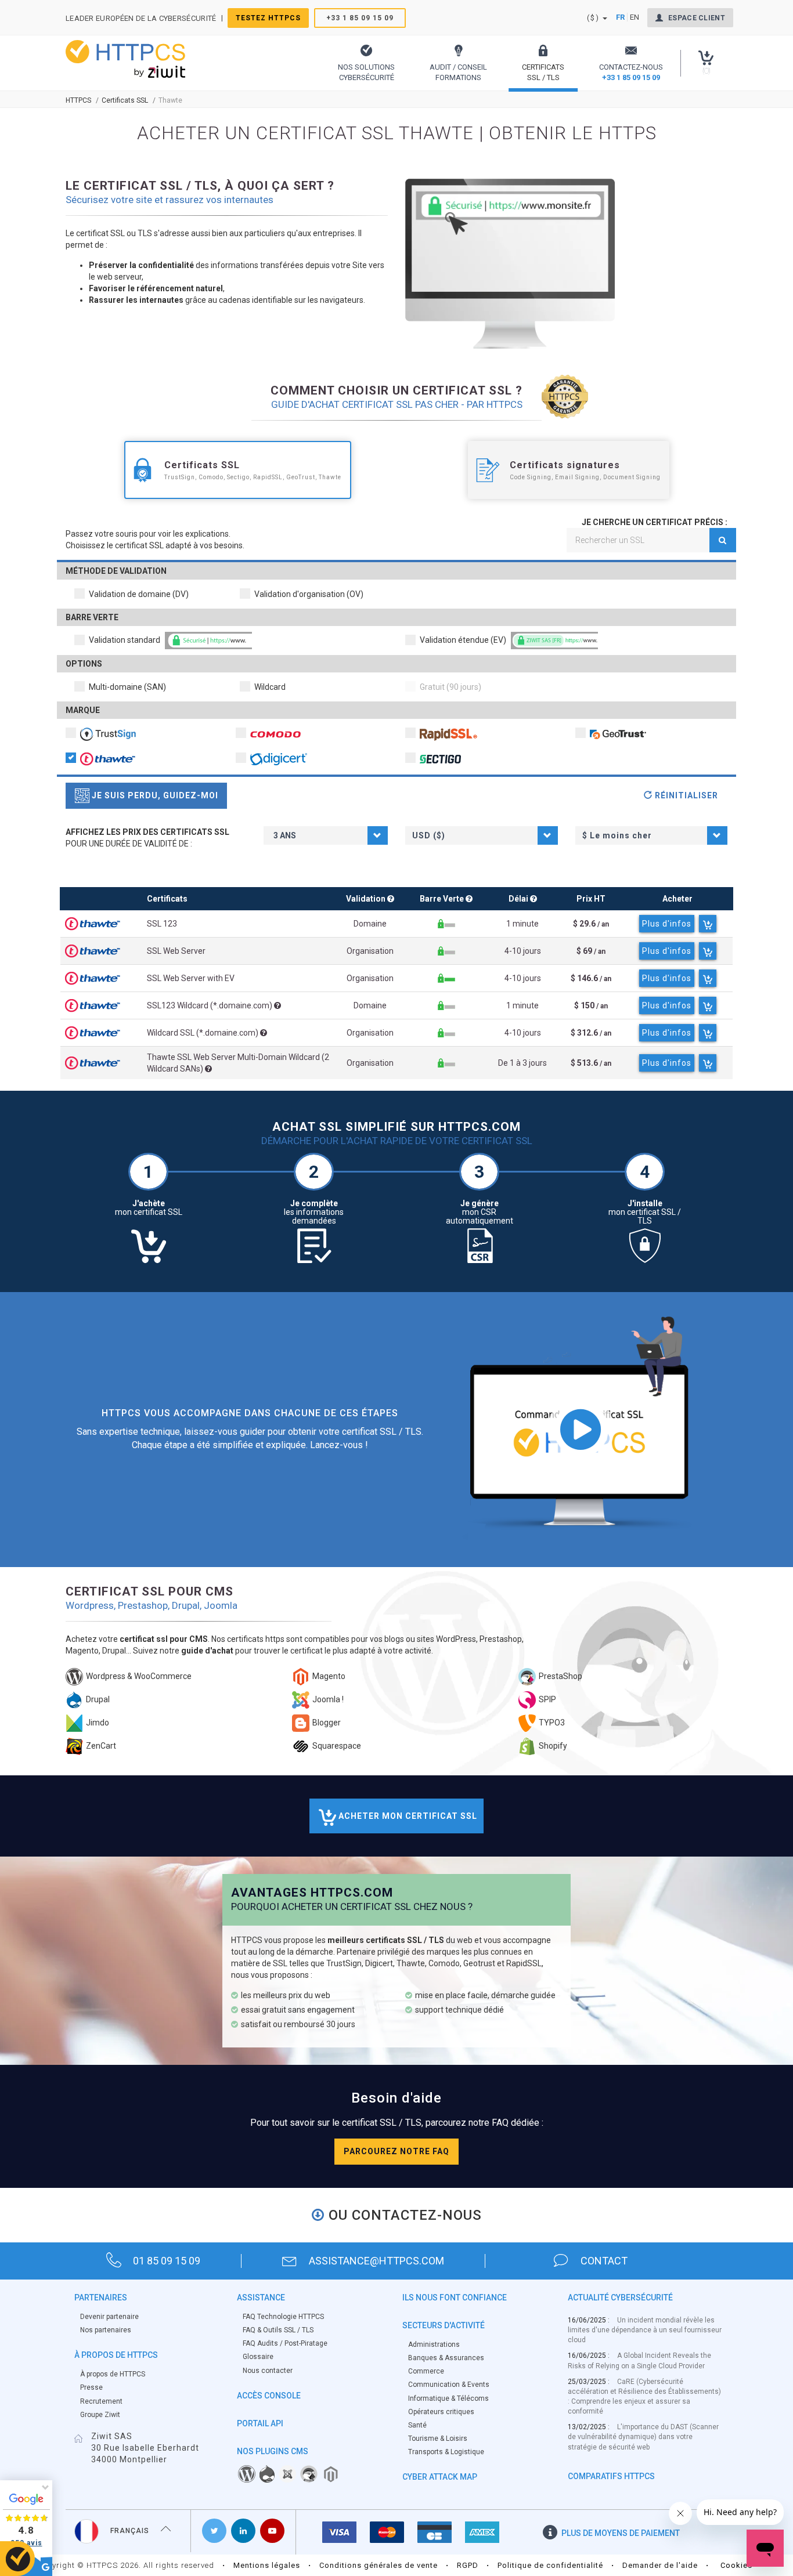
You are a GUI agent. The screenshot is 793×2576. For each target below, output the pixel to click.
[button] (366, 63)
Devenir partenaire (109, 2317)
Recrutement (101, 2401)
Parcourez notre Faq (396, 2151)
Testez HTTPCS (268, 18)
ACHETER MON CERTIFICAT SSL (407, 1816)
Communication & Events (449, 2385)
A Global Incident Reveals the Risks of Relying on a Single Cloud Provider (639, 2360)
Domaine (370, 924)
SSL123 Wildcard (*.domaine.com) (210, 1005)
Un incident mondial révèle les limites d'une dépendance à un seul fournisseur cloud (645, 2330)
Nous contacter (268, 2371)
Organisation (370, 951)
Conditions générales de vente (379, 2565)
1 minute (522, 924)
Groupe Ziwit (100, 2415)
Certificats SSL (125, 100)
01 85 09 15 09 (167, 2261)
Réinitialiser (685, 795)
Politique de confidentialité (550, 2565)
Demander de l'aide (660, 2565)
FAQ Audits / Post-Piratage (285, 2343)
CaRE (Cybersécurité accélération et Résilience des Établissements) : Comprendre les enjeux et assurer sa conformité (644, 2396)
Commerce (426, 2371)
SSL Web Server (176, 951)
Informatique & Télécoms (448, 2398)
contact (604, 2261)
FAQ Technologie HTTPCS (283, 2317)
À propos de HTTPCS (113, 2374)
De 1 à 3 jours (522, 1063)
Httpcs (78, 100)
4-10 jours (523, 951)
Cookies (736, 2565)
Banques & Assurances (446, 2358)
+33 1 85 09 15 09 (360, 18)
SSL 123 (162, 924)
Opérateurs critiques (441, 2412)
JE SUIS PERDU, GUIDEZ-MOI (154, 795)
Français (130, 2531)
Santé (417, 2425)
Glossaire (258, 2357)
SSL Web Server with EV (191, 978)
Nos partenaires (106, 2330)
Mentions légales (267, 2565)
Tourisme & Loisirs (438, 2438)
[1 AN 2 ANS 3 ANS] (326, 835)
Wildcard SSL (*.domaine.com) (203, 1033)
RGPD (468, 2565)
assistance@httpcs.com (376, 2261)
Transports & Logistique (446, 2452)
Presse (91, 2387)
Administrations (434, 2345)
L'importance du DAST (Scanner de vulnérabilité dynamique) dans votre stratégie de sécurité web (643, 2437)
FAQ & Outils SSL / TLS (278, 2330)
